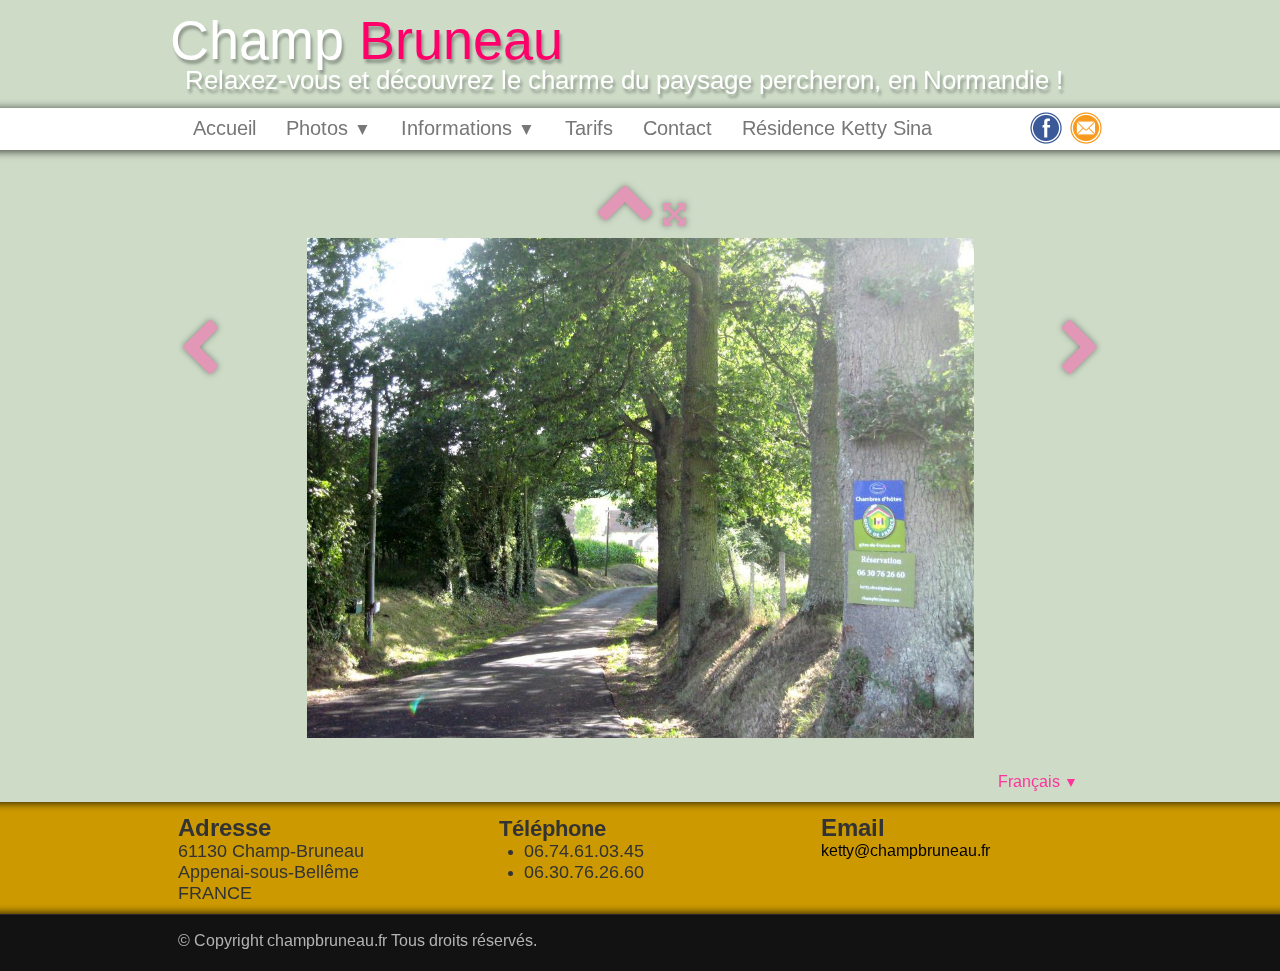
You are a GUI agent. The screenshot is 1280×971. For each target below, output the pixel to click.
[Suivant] (1080, 350)
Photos (328, 128)
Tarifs (589, 128)
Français (1038, 781)
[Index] (625, 214)
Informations (468, 128)
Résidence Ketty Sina (837, 128)
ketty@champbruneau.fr (905, 850)
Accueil (224, 128)
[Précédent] (199, 350)
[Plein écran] (674, 214)
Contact (677, 128)
